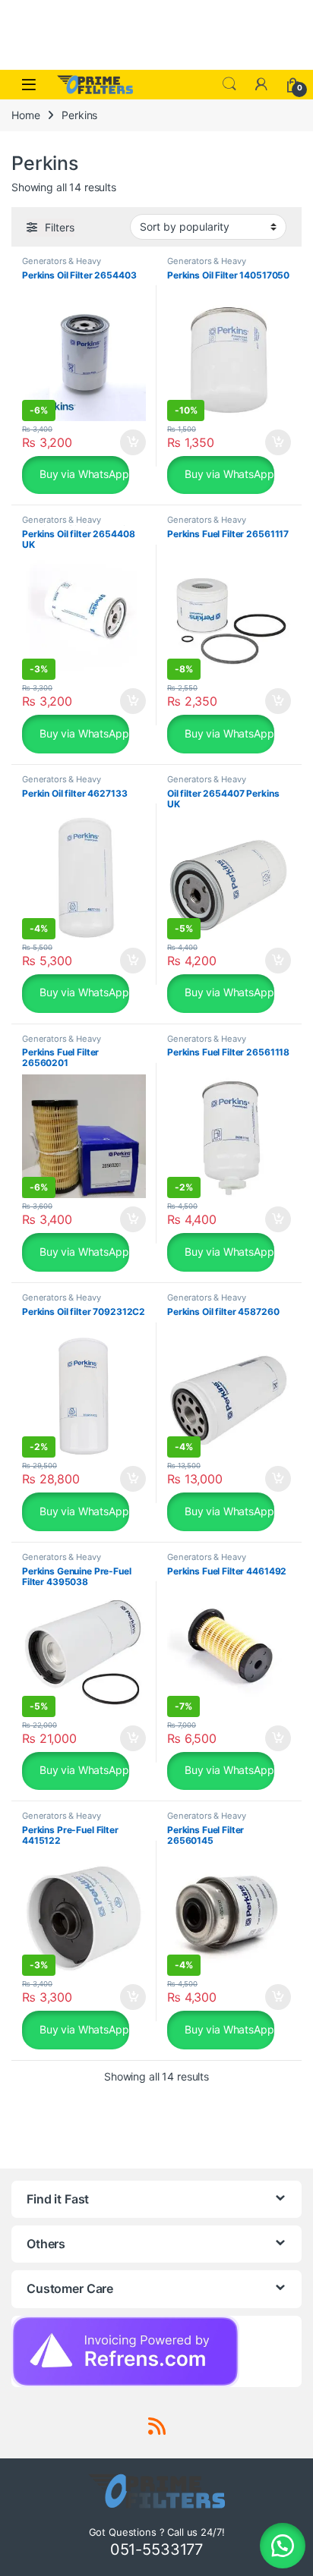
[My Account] (261, 84)
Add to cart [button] (133, 442)
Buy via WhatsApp (83, 474)
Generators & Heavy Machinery (61, 266)
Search (229, 84)
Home (25, 115)
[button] (283, 2546)
